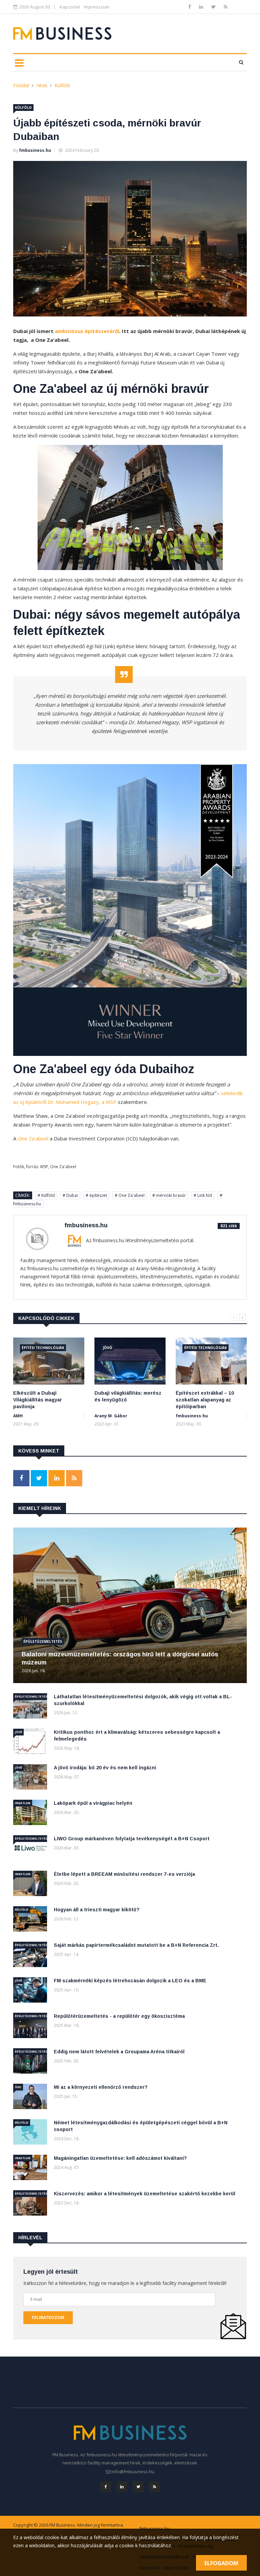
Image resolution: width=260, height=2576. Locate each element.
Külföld (62, 85)
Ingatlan (23, 1803)
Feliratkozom (48, 2318)
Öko (18, 2087)
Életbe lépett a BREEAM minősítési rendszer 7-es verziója (124, 1874)
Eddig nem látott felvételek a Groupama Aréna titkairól (119, 2052)
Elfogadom (221, 2563)
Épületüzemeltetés (43, 1641)
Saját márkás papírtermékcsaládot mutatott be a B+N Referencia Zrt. (136, 1945)
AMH (18, 1416)
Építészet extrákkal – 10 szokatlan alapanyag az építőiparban (205, 1400)
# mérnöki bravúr (169, 1195)
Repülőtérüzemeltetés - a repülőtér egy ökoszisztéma (119, 2016)
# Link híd (203, 1195)
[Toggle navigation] (19, 63)
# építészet (96, 1195)
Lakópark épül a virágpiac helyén (93, 1803)
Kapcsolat (70, 7)
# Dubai (70, 1195)
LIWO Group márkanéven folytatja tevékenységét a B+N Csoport (132, 1839)
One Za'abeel (33, 1138)
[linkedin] (202, 7)
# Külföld (46, 1195)
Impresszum (97, 7)
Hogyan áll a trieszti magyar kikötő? (97, 1910)
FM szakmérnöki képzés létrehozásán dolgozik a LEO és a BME (130, 1981)
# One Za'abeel (130, 1195)
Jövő (107, 1348)
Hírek (42, 85)
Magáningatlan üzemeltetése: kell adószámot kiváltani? (120, 2158)
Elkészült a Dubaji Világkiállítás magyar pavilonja (38, 1400)
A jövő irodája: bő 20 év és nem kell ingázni (105, 1768)
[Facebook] (190, 7)
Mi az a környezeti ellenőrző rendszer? (101, 2087)
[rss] (226, 7)
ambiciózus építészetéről (87, 331)
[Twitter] (214, 7)
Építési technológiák (43, 1348)
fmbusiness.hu (35, 150)
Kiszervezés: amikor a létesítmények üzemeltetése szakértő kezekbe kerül (145, 2194)
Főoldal (21, 85)
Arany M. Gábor (111, 1416)
